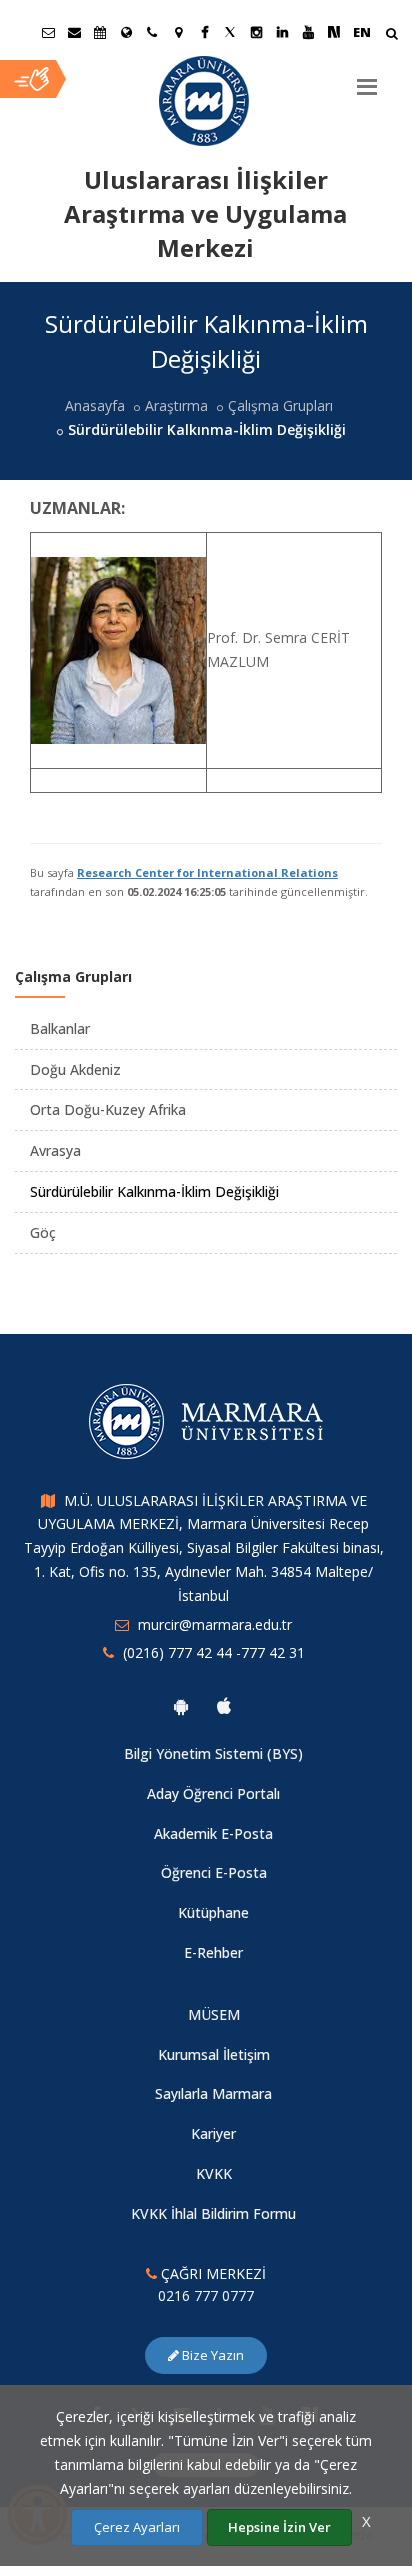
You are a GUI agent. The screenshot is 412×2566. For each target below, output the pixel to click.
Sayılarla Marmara (213, 2093)
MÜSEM (214, 2014)
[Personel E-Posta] (74, 32)
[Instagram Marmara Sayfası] (256, 32)
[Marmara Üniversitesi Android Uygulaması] (181, 1706)
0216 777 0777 (206, 2295)
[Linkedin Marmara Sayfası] (282, 32)
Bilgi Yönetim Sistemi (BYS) (213, 1753)
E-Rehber (213, 1952)
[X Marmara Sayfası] (230, 32)
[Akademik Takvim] (100, 32)
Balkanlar (60, 1028)
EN (362, 32)
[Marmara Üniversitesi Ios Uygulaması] (224, 1706)
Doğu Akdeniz (75, 1069)
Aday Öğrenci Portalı (213, 1793)
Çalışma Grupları (280, 405)
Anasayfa (95, 405)
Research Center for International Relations (207, 872)
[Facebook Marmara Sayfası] (204, 32)
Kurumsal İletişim (214, 2054)
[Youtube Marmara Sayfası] (308, 32)
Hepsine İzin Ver (279, 2527)
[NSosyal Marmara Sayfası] (334, 32)
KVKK (214, 2173)
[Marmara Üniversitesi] (206, 101)
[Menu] (367, 79)
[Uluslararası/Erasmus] (126, 32)
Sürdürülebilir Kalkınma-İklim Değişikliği (154, 1191)
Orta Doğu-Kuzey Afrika (108, 1109)
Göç (43, 1232)
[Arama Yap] (391, 35)
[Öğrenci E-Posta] (48, 32)
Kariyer (213, 2133)
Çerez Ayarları (137, 2527)
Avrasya (55, 1150)
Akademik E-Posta (213, 1833)
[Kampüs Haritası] (178, 32)
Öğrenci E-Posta (214, 1872)
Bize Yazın (211, 2355)
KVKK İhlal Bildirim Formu (213, 2213)
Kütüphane (213, 1912)
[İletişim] (152, 32)
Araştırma (176, 405)
